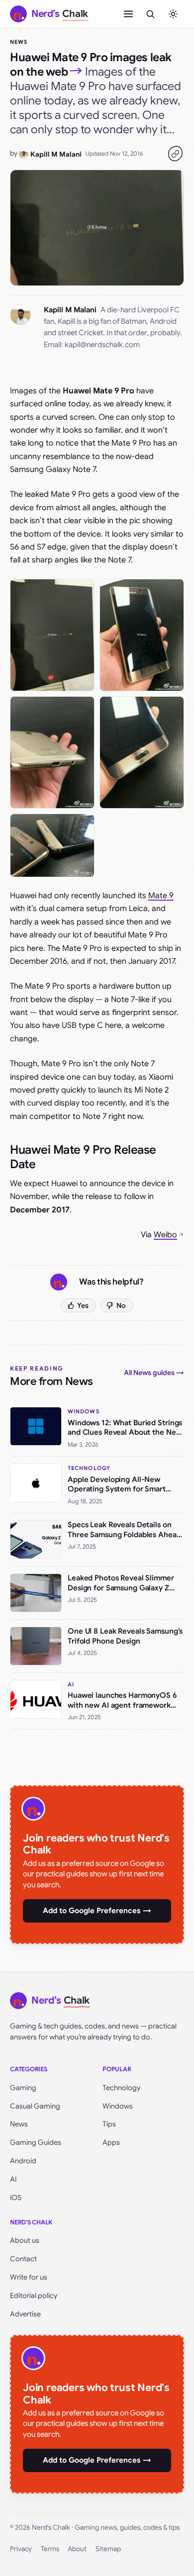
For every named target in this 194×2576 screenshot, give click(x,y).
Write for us (29, 2277)
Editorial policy (34, 2296)
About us (25, 2240)
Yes (83, 1305)
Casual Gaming (35, 2106)
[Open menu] (128, 14)
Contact (23, 2259)
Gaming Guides (36, 2142)
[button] (52, 635)
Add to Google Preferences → (97, 1911)
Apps (111, 2142)
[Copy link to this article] (175, 154)
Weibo (165, 1235)
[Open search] (150, 14)
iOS (16, 2198)
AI (13, 2179)
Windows (118, 2106)
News (19, 42)
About (77, 2549)
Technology (121, 2088)
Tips (109, 2124)
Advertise (25, 2314)
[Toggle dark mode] (173, 14)
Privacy (21, 2549)
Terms (50, 2549)
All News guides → (154, 1373)
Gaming (23, 2088)
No (121, 1305)
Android (23, 2161)
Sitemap (108, 2549)
